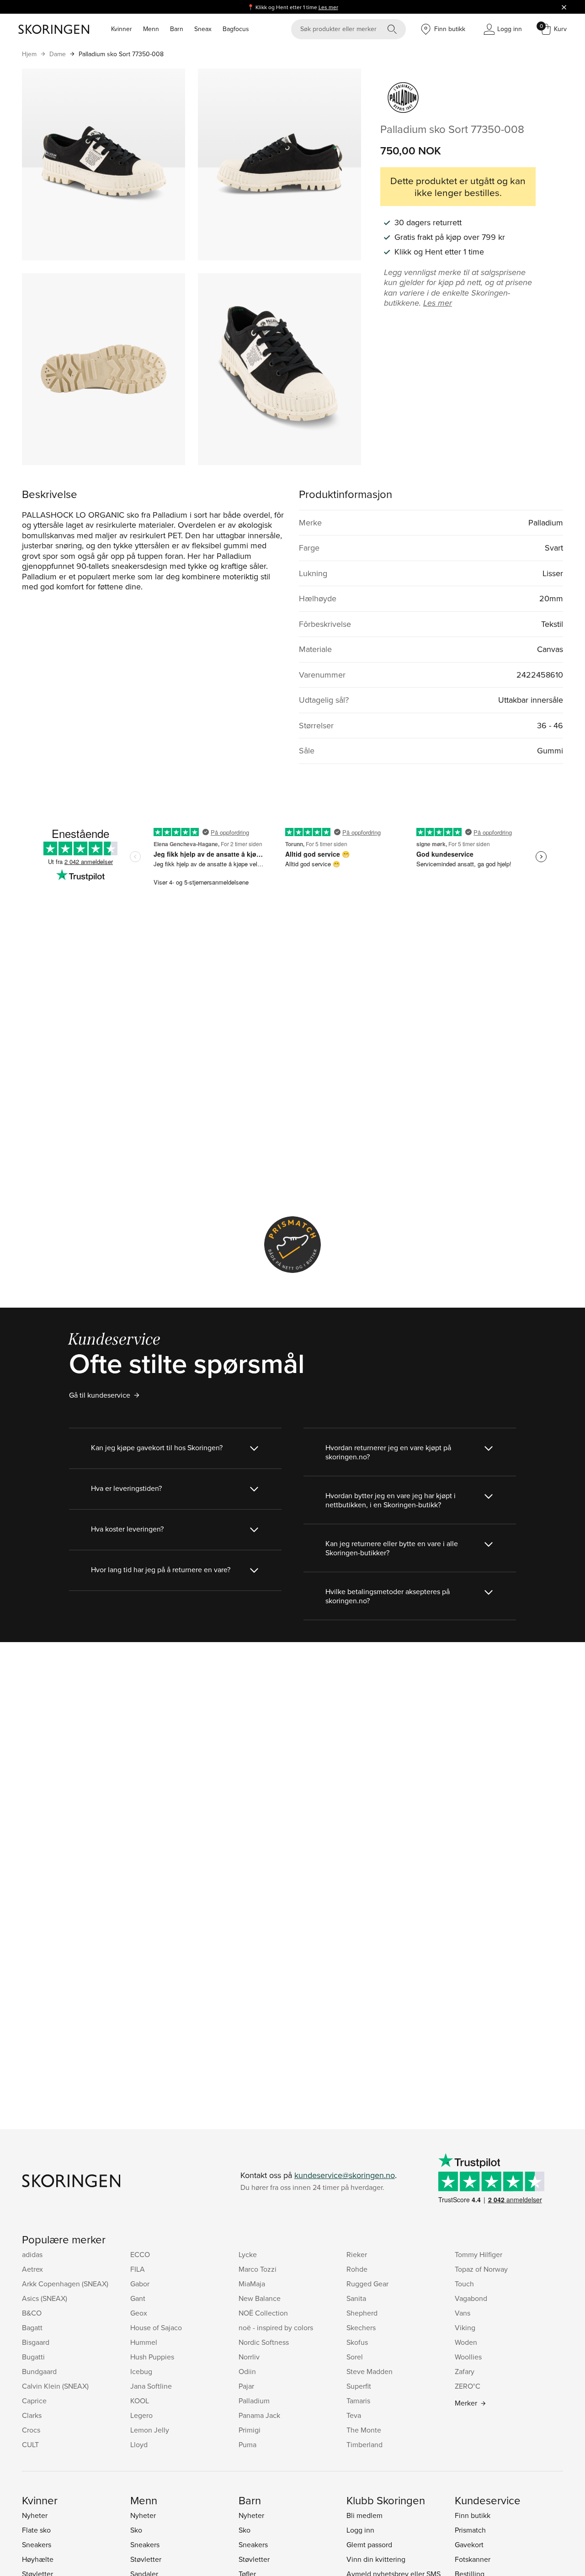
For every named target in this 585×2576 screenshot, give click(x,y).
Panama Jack (259, 2415)
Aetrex (32, 2269)
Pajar (246, 2386)
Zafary (465, 2371)
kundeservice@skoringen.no (345, 2175)
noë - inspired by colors (276, 2327)
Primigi (250, 2430)
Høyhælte (38, 2559)
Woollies (468, 2357)
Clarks (32, 2415)
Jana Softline (151, 2386)
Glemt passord (369, 2544)
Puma (247, 2444)
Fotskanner (473, 2559)
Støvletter (146, 2559)
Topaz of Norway (481, 2269)
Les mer (328, 7)
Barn (177, 29)
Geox (139, 2313)
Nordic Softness (264, 2342)
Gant (138, 2298)
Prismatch (470, 2530)
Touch (464, 2284)
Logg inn (360, 2530)
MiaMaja (252, 2284)
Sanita (356, 2298)
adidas (32, 2254)
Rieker (357, 2254)
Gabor (140, 2284)
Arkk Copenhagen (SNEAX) (65, 2284)
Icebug (141, 2371)
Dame (58, 54)
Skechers (361, 2327)
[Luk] (564, 7)
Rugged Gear (367, 2284)
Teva (354, 2415)
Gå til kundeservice (100, 1395)
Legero (141, 2415)
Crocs (31, 2430)
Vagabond (471, 2298)
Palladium (254, 2401)
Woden (466, 2342)
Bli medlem (364, 2515)
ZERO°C (468, 2386)
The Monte (364, 2430)
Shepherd (362, 2313)
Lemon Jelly (150, 2430)
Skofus (357, 2342)
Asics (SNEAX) (45, 2298)
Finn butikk (473, 2515)
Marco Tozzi (258, 2269)
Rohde (357, 2269)
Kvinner (122, 29)
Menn (151, 29)
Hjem (29, 54)
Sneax (203, 29)
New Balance (260, 2298)
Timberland (364, 2444)
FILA (138, 2269)
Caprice (34, 2401)
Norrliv (249, 2357)
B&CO (32, 2313)
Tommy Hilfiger (479, 2254)
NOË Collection (263, 2313)
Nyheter (35, 2515)
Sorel (355, 2357)
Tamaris (358, 2401)
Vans (463, 2313)
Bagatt (32, 2327)
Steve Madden (370, 2371)
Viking (465, 2327)
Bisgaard (36, 2342)
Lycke (248, 2254)
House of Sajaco (156, 2327)
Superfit (359, 2386)
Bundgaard (39, 2371)
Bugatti (33, 2357)
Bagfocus (236, 29)
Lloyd (139, 2444)
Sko (136, 2530)
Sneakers (37, 2544)
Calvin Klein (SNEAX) (55, 2386)
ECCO (140, 2254)
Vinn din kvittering (376, 2559)
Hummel (144, 2342)
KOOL (140, 2401)
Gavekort (469, 2544)
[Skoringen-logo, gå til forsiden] (54, 29)
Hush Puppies (152, 2357)
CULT (30, 2444)
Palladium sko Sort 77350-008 (121, 54)
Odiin (247, 2371)
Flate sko (36, 2530)
